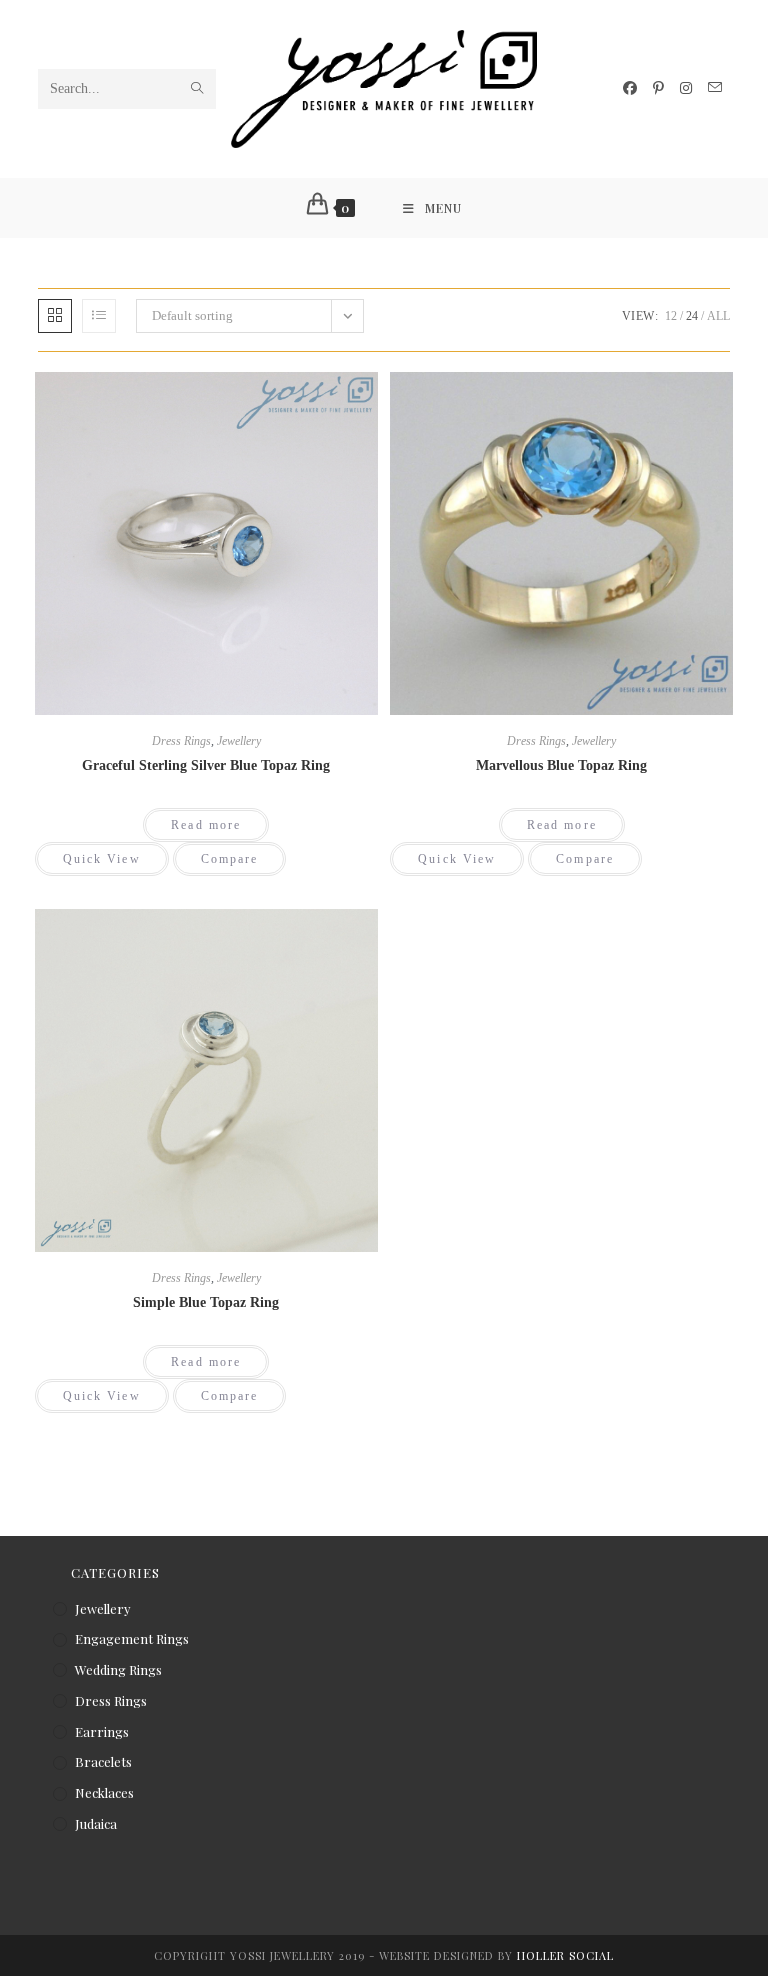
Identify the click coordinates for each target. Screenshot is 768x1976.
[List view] (99, 316)
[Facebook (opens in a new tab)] (630, 88)
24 (692, 316)
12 (671, 316)
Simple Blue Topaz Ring (206, 1302)
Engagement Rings (132, 1638)
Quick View (102, 859)
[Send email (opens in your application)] (715, 88)
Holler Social (565, 1955)
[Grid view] (55, 316)
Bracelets (103, 1761)
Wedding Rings (118, 1669)
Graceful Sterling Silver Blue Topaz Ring (206, 765)
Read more (206, 825)
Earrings (102, 1731)
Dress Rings (181, 741)
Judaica (96, 1823)
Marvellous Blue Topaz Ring (561, 765)
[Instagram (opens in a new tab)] (686, 88)
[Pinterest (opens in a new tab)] (658, 88)
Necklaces (104, 1792)
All (718, 316)
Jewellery (239, 741)
